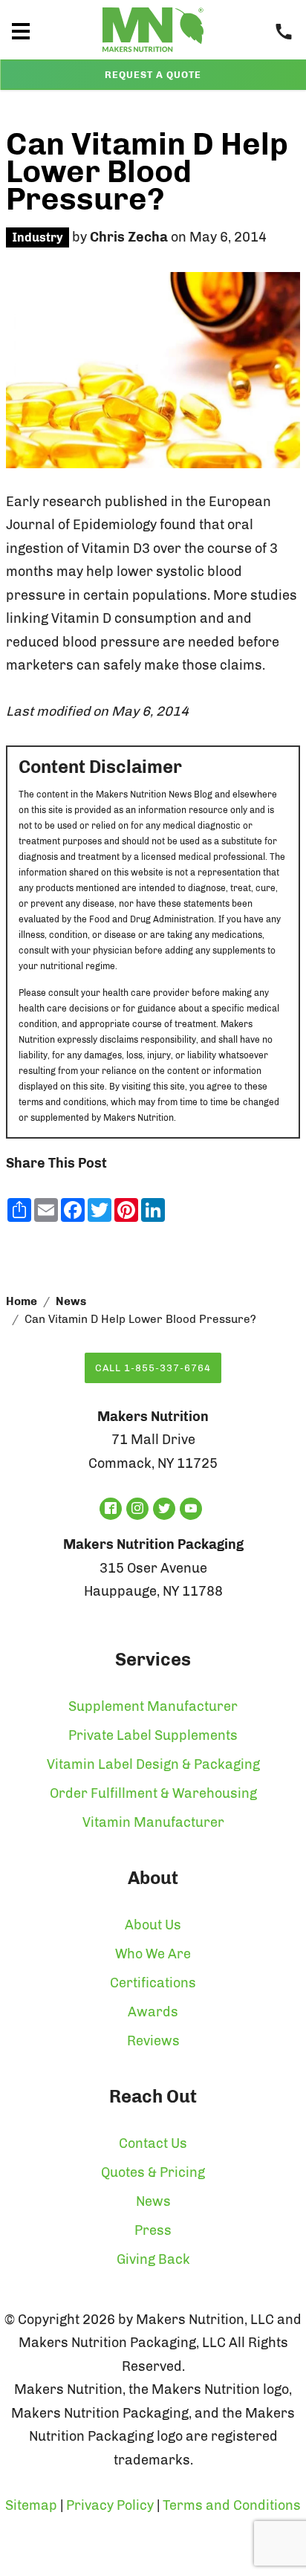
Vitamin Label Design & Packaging (153, 1764)
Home (22, 1301)
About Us (153, 1925)
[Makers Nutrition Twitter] (164, 1509)
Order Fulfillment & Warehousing (153, 1793)
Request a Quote (153, 75)
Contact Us (153, 2143)
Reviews (153, 2041)
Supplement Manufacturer (153, 1706)
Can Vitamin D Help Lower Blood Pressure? (147, 172)
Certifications (153, 1983)
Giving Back (153, 2259)
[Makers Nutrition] (153, 55)
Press (153, 2230)
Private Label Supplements (153, 1735)
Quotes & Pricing (153, 2172)
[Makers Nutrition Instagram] (137, 1509)
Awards (153, 2012)
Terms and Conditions (232, 2505)
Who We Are (153, 1954)
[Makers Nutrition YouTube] (191, 1509)
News (71, 1301)
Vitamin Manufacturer (153, 1822)
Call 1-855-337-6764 (153, 1368)
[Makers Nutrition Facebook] (111, 1509)
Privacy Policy (110, 2505)
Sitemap (31, 2505)
